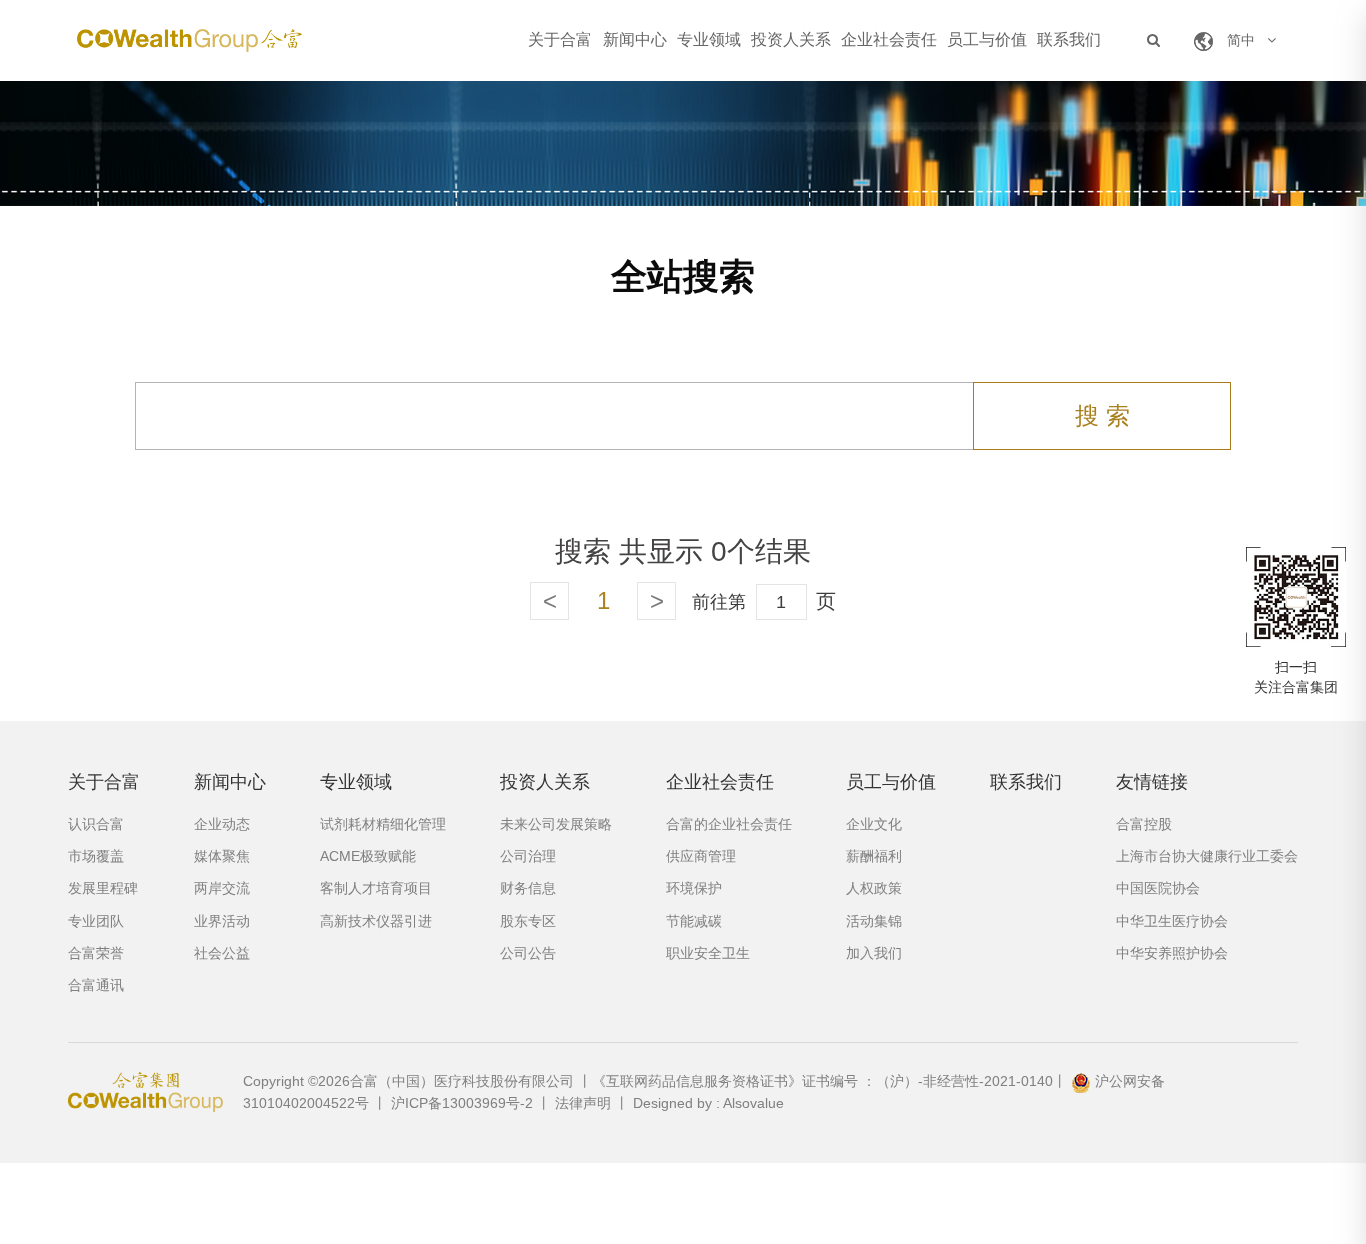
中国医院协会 (1158, 888)
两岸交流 (222, 888)
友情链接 (1152, 782)
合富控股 (1144, 824)
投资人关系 (791, 39)
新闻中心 (635, 39)
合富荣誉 (96, 953)
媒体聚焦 (222, 856)
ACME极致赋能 (368, 856)
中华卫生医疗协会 (1172, 921)
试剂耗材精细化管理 (383, 824)
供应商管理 (701, 856)
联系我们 (1069, 39)
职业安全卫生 (708, 953)
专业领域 (709, 39)
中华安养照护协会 (1172, 953)
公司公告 (528, 953)
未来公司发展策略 (556, 824)
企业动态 (222, 824)
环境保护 (694, 888)
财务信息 (528, 888)
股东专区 (528, 921)
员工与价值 (987, 39)
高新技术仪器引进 (376, 921)
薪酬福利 (874, 856)
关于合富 (560, 39)
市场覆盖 (96, 856)
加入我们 (874, 953)
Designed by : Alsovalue (708, 1103)
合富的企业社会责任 (729, 824)
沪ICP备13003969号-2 (462, 1103)
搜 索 (1102, 415)
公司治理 (528, 856)
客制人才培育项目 (376, 888)
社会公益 (222, 953)
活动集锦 (874, 921)
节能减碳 (694, 921)
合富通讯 (96, 985)
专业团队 (96, 921)
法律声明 (583, 1103)
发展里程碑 (103, 888)
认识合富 (96, 824)
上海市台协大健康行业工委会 (1207, 856)
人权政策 (874, 888)
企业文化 (874, 824)
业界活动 (222, 921)
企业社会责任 (889, 39)
